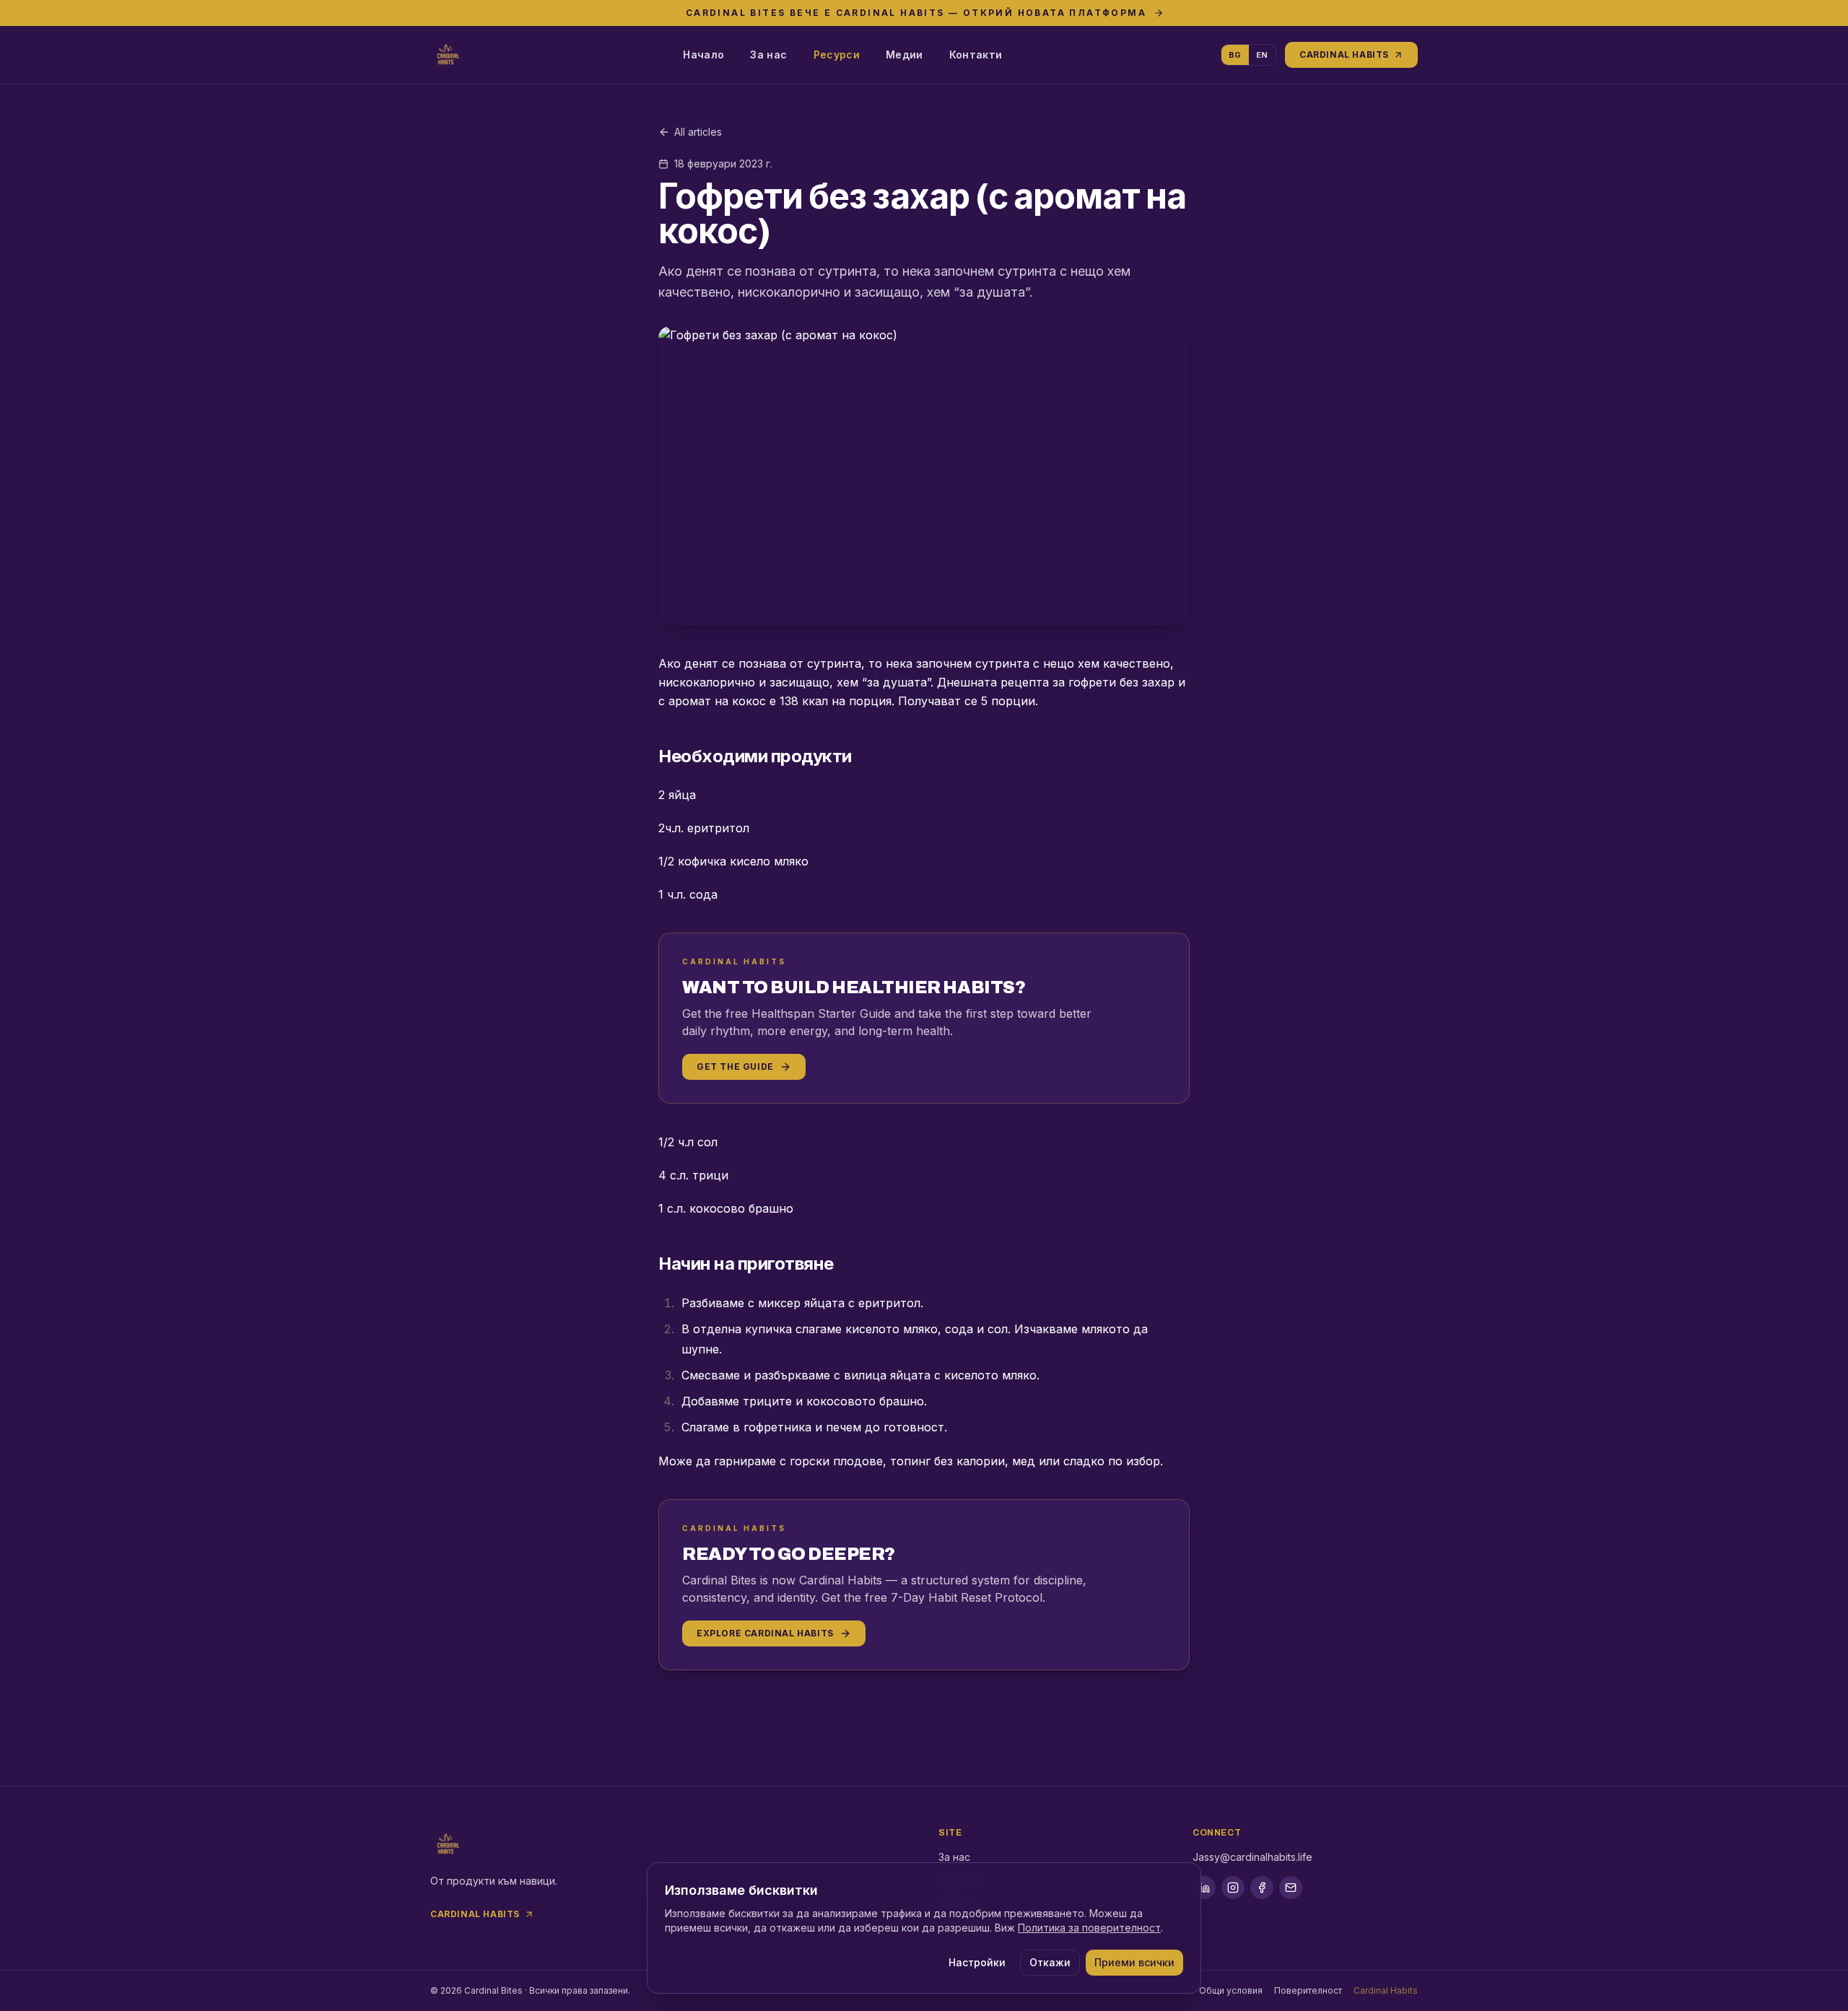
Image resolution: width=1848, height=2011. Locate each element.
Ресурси (837, 54)
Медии (905, 54)
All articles (698, 132)
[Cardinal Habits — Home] (448, 55)
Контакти (976, 54)
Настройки (977, 1962)
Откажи (1050, 1962)
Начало (703, 54)
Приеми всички (1134, 1962)
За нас (768, 54)
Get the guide (735, 1066)
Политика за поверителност (1089, 1928)
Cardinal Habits (1344, 54)
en (1262, 55)
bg (1235, 55)
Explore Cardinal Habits (765, 1633)
